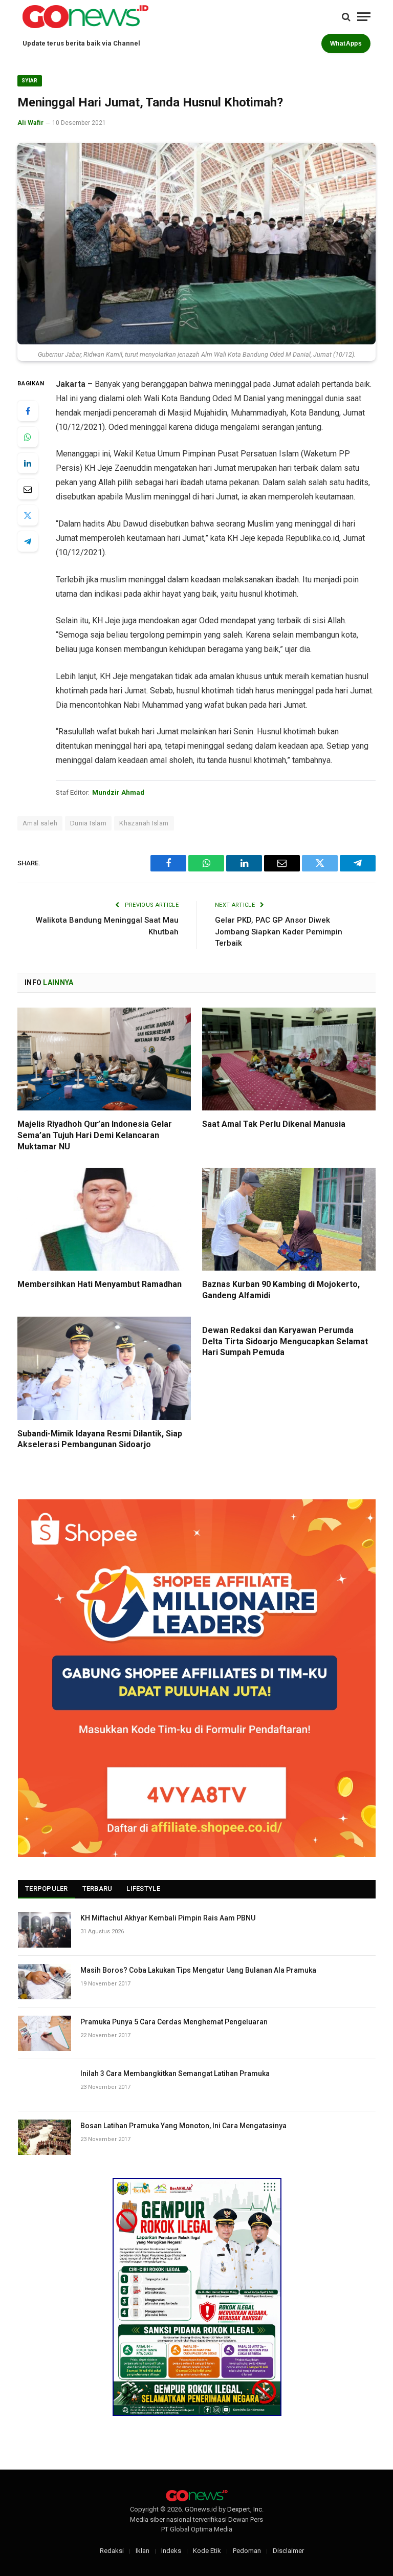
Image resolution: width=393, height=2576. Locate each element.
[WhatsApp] (28, 437)
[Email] (28, 489)
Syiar (30, 81)
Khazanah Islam (144, 823)
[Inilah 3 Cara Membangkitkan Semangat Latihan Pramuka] (45, 2085)
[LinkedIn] (28, 463)
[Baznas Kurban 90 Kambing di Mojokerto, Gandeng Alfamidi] (289, 1219)
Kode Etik (207, 2551)
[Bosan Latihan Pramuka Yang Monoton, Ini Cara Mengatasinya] (45, 2137)
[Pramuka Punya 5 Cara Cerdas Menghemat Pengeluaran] (45, 2033)
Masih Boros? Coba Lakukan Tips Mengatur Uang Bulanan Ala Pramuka (198, 1970)
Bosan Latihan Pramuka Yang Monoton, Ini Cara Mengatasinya (183, 2126)
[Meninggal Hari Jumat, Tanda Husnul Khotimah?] (196, 244)
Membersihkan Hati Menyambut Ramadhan (100, 1284)
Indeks (171, 2551)
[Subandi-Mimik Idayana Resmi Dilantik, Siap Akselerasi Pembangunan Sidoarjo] (104, 1368)
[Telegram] (28, 541)
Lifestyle (143, 1889)
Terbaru (97, 1889)
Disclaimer (288, 2551)
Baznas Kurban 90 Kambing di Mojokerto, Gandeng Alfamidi (281, 1290)
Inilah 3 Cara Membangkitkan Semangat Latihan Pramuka (175, 2073)
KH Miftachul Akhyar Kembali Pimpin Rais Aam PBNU (168, 1918)
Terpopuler (47, 1889)
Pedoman (247, 2551)
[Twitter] (28, 515)
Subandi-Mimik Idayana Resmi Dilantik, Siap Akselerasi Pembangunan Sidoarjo (100, 1439)
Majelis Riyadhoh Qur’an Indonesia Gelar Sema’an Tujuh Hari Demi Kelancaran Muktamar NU (95, 1135)
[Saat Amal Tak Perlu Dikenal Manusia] (289, 1059)
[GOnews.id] (85, 17)
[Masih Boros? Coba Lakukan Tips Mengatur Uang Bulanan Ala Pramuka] (45, 1982)
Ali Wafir (30, 123)
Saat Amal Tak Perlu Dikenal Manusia (274, 1124)
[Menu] (364, 17)
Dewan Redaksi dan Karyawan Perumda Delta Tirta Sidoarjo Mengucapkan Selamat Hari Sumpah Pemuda (285, 1341)
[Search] (346, 17)
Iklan (143, 2551)
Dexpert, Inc (245, 2509)
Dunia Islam (88, 823)
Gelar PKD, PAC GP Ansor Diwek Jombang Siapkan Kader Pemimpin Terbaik (279, 932)
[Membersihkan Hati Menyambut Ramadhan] (104, 1219)
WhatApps (346, 43)
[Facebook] (28, 411)
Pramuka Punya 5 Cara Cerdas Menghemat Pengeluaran (174, 2022)
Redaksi (112, 2551)
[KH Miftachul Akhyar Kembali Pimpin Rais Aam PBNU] (45, 1929)
